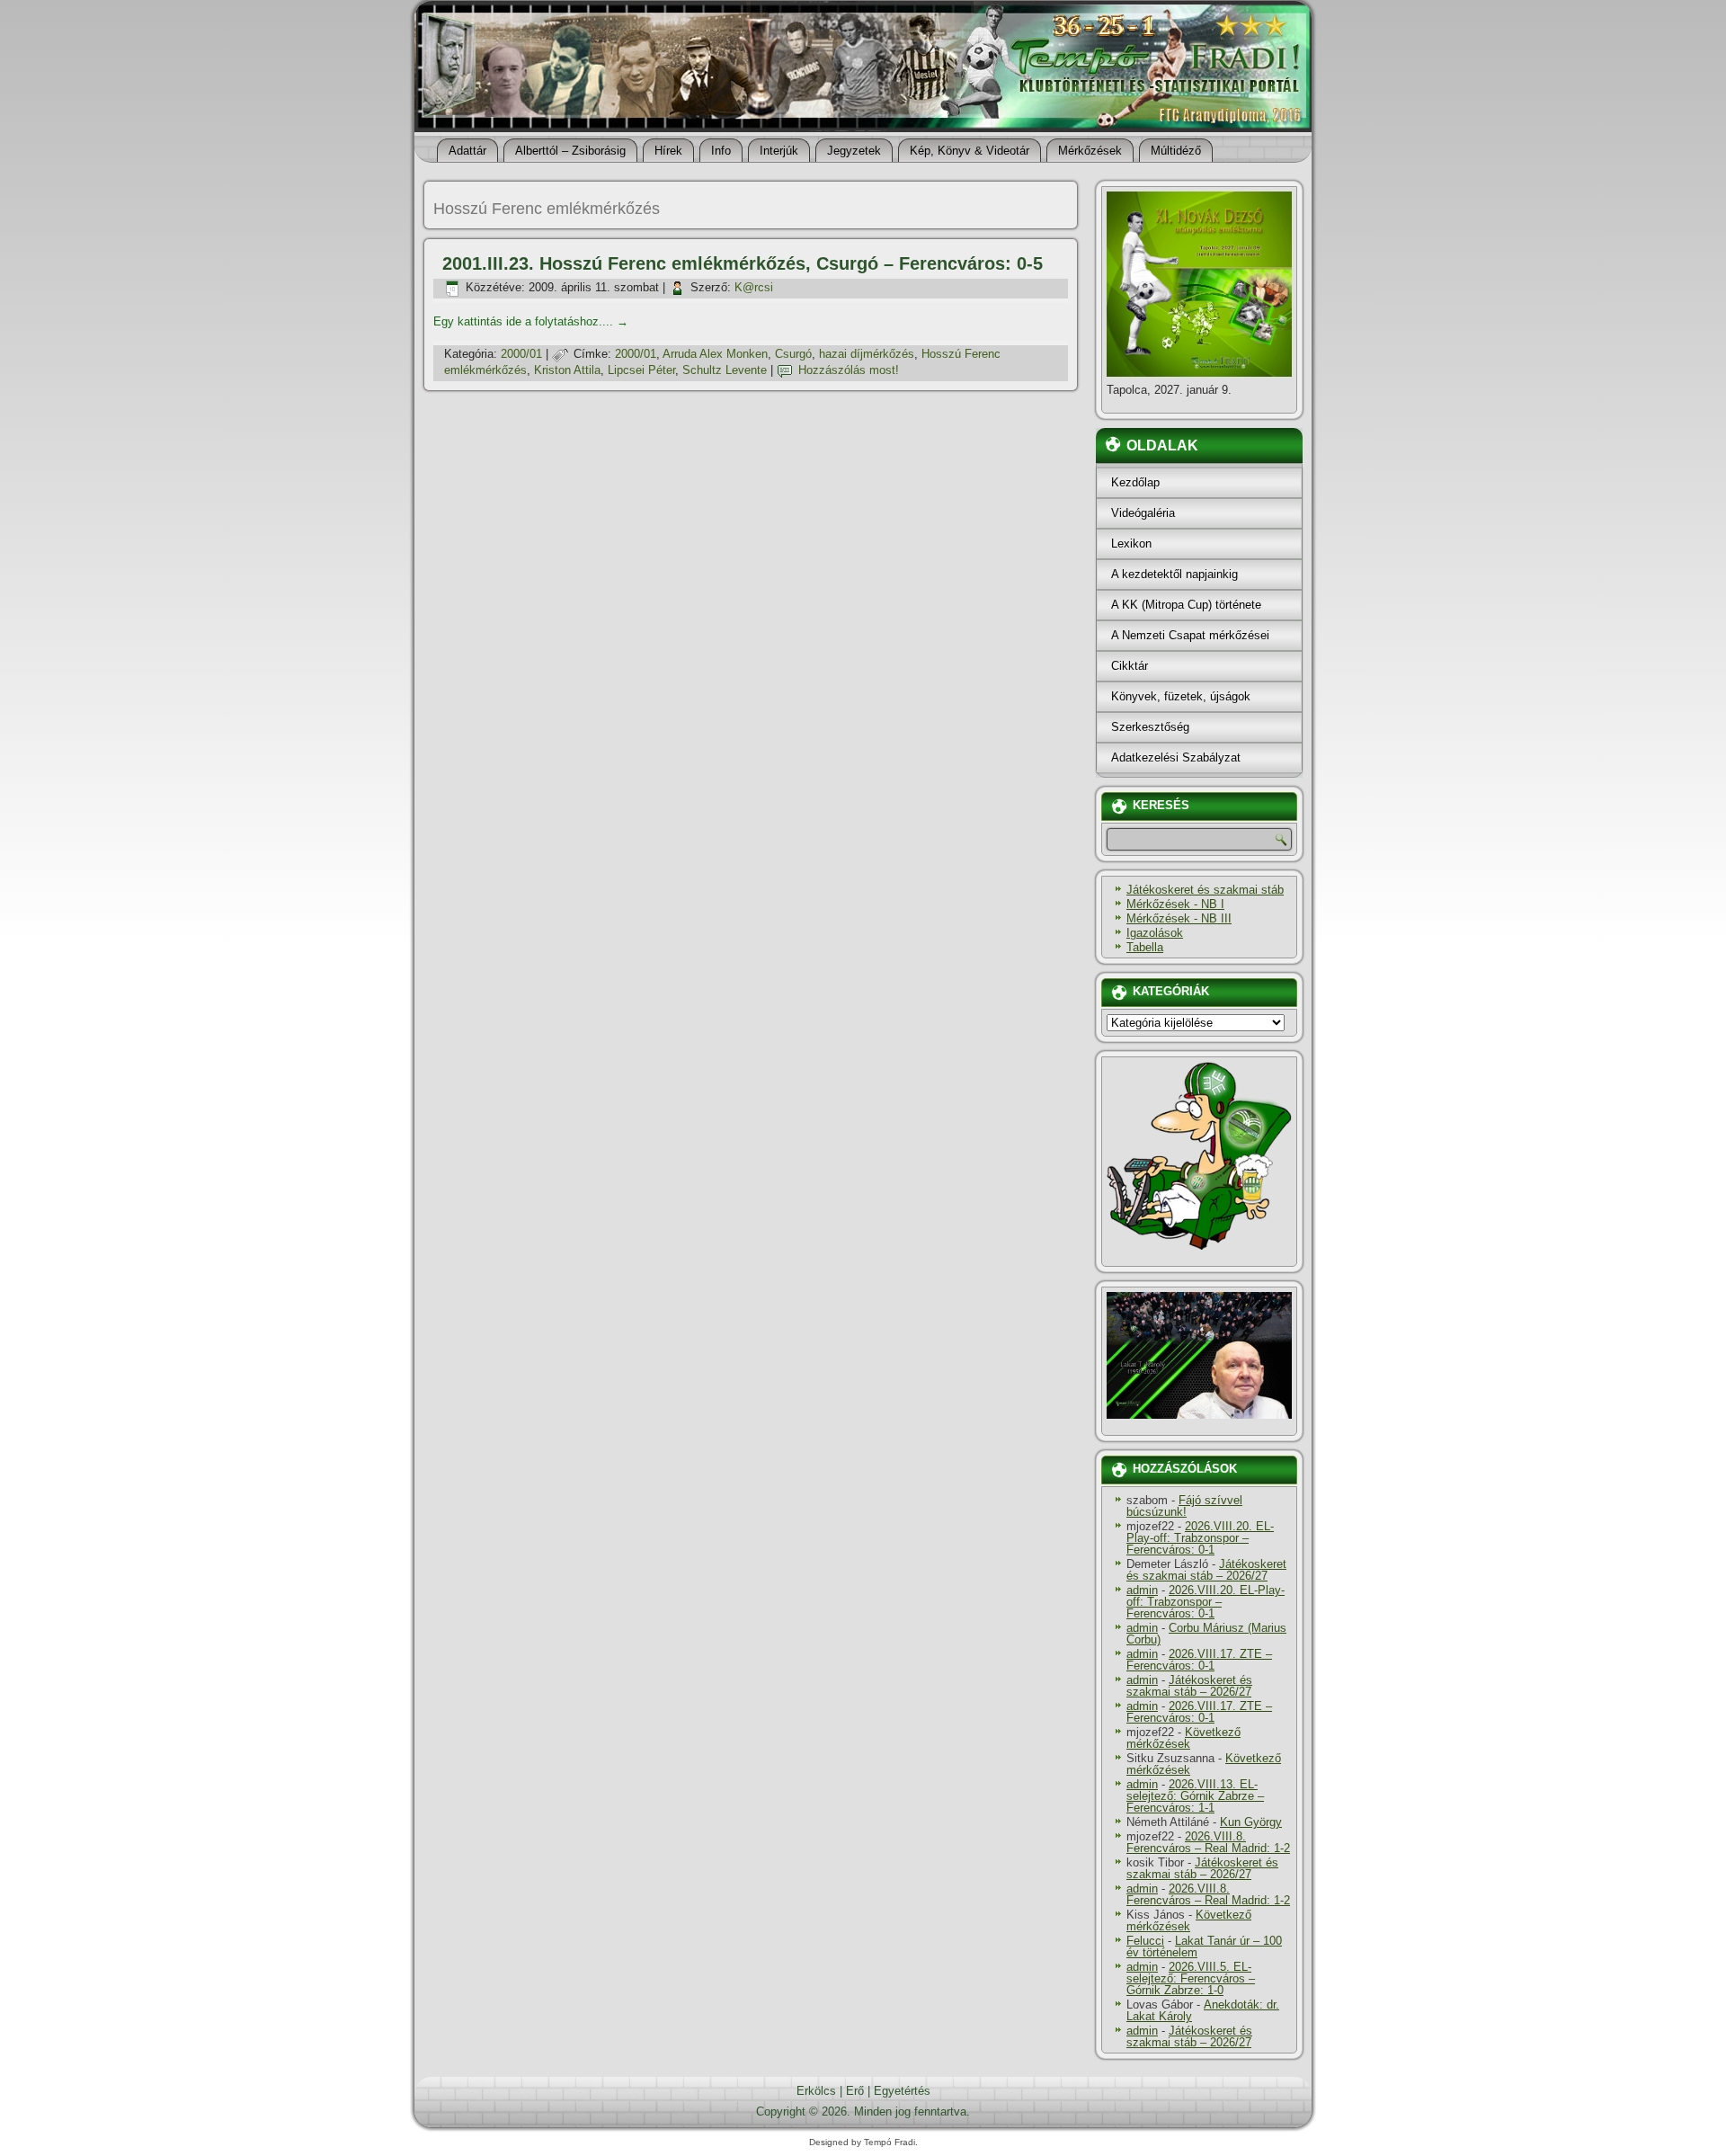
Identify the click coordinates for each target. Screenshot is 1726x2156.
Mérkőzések (1090, 151)
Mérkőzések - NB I (1175, 904)
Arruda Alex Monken (715, 354)
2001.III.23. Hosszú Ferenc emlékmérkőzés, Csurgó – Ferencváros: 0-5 (743, 263)
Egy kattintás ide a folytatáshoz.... (531, 321)
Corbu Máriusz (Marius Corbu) (1206, 1634)
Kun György (1251, 1822)
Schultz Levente (725, 370)
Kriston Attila (567, 370)
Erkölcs (816, 2091)
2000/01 (521, 354)
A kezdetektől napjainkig (1174, 574)
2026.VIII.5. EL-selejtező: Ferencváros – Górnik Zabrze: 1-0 (1191, 1978)
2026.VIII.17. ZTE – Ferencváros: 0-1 (1199, 1660)
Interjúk (779, 151)
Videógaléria (1143, 513)
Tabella (1145, 947)
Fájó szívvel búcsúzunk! (1184, 1506)
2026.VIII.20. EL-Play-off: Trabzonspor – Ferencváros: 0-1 (1200, 1538)
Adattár (467, 151)
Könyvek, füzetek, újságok (1181, 696)
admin (1142, 1590)
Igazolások (1155, 933)
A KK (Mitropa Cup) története (1186, 605)
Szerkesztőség (1150, 727)
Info (721, 151)
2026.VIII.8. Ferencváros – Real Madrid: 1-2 (1208, 1842)
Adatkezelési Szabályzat (1176, 757)
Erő (855, 2091)
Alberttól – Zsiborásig (570, 151)
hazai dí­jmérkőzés (867, 354)
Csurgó (793, 354)
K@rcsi (754, 287)
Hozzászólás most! (849, 370)
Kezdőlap (1135, 482)
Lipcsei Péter (641, 370)
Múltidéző (1176, 151)
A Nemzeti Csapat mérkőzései (1190, 635)
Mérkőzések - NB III (1179, 918)
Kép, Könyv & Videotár (970, 151)
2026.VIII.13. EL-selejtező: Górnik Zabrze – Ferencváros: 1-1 (1195, 1796)
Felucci (1145, 1941)
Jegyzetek (854, 151)
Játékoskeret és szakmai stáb (1205, 890)
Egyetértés (902, 2091)
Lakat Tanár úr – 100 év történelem (1204, 1947)
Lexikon (1131, 543)
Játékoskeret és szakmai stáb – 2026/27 (1206, 1570)
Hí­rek (668, 151)
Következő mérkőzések (1183, 1738)
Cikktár (1130, 666)
